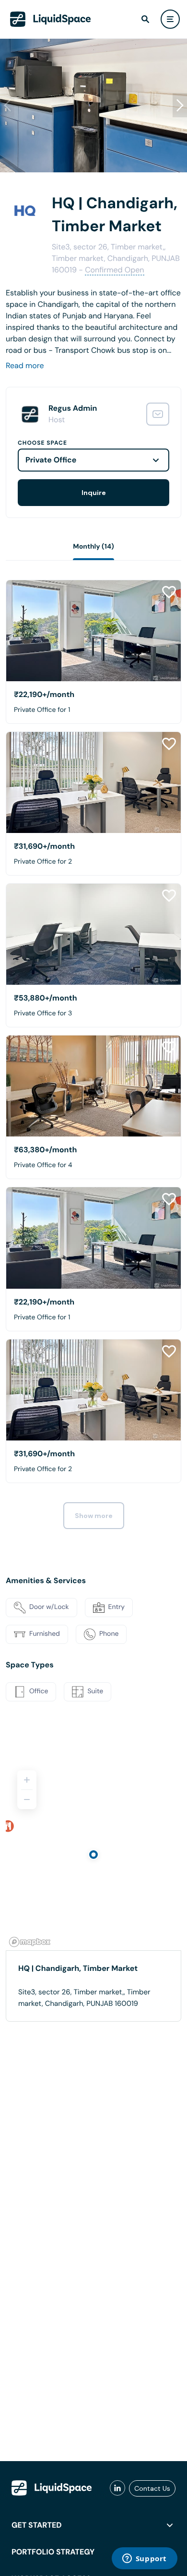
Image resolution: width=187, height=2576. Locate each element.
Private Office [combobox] (51, 460)
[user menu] (170, 19)
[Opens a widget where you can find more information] (144, 2559)
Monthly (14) (93, 547)
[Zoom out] (27, 1800)
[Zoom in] (27, 1780)
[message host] (158, 414)
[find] (145, 19)
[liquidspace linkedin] (117, 2488)
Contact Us (152, 2488)
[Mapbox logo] (30, 1942)
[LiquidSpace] (52, 2488)
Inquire (94, 493)
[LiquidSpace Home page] (51, 19)
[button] (180, 105)
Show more (94, 1516)
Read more (25, 366)
